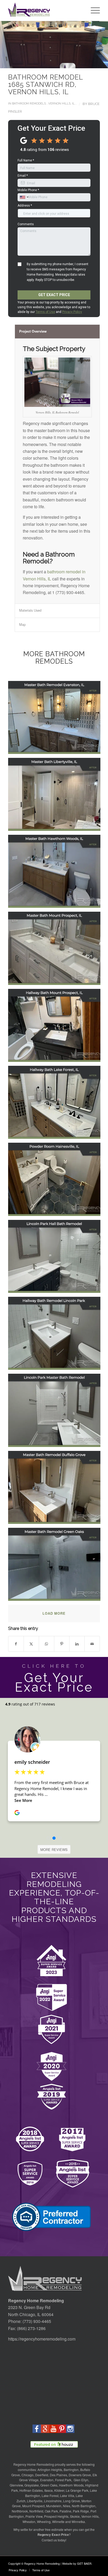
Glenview (16, 2485)
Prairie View (34, 2516)
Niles (67, 2506)
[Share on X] (31, 1644)
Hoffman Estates (31, 2490)
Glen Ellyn (81, 2480)
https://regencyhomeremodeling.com (42, 2339)
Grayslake (32, 2485)
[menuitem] (93, 11)
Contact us (49, 2540)
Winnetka (78, 2522)
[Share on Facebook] (16, 1644)
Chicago (28, 2475)
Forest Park (63, 2480)
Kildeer (59, 2490)
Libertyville (35, 2501)
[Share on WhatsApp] (47, 1644)
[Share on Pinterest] (62, 1644)
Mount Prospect (33, 2506)
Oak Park (51, 2511)
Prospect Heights (56, 2516)
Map (22, 624)
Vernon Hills (90, 2516)
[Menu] (93, 11)
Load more (54, 1613)
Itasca (48, 2490)
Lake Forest (50, 2496)
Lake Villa (67, 2496)
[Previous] (12, 45)
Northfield (36, 2511)
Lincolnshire (53, 2501)
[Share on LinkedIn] (77, 1644)
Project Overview (33, 331)
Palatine (65, 2511)
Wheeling (44, 2522)
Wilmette (58, 2522)
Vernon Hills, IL (61, 103)
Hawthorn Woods (71, 2485)
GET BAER (84, 2563)
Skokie (75, 2516)
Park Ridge (81, 2511)
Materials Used (30, 610)
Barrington (71, 2470)
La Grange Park (77, 2490)
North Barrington (84, 2506)
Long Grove (72, 2501)
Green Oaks (49, 2485)
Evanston (47, 2480)
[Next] (96, 45)
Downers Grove (80, 2475)
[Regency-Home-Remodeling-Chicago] (45, 11)
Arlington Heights (50, 2470)
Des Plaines (58, 2475)
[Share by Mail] (92, 1644)
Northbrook (20, 2511)
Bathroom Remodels (29, 103)
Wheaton (29, 2522)
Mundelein (54, 2506)
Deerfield (42, 2475)
